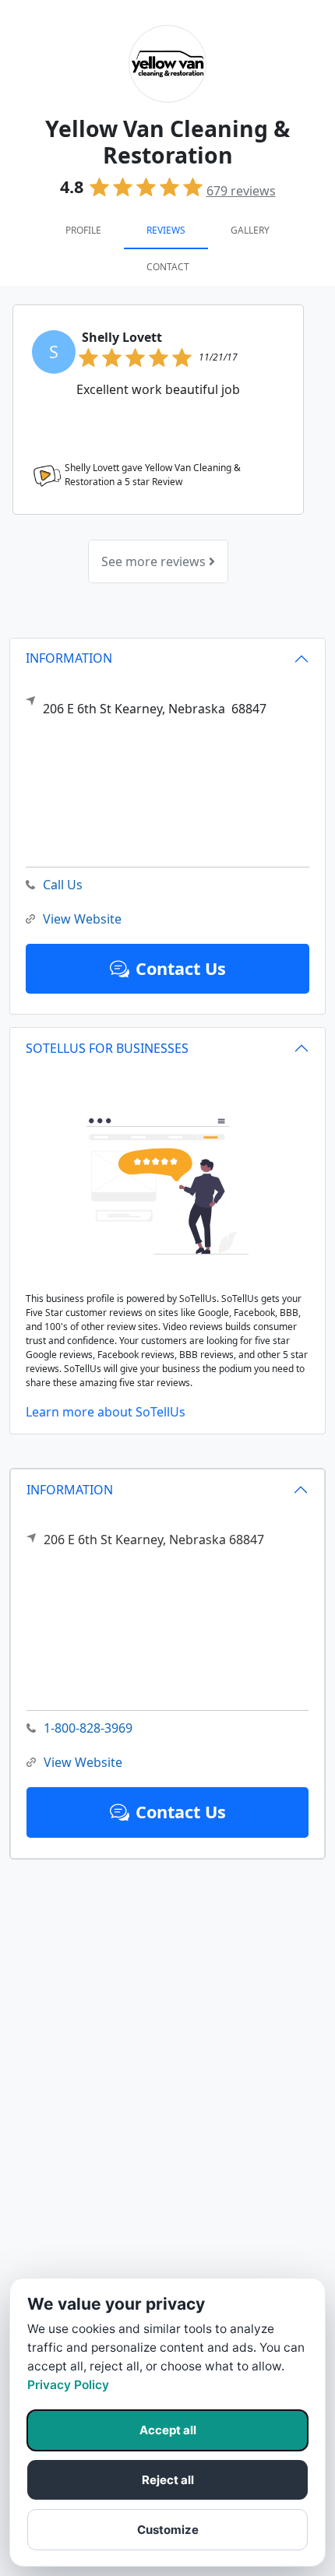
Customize (168, 2530)
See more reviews (155, 561)
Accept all (168, 2430)
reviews (241, 191)
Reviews (166, 230)
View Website (83, 1762)
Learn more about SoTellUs (106, 1412)
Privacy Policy (68, 2385)
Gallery (250, 230)
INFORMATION (70, 1490)
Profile (83, 230)
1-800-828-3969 (88, 1728)
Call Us (63, 885)
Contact (168, 267)
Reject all (168, 2480)
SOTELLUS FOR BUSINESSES (107, 1048)
